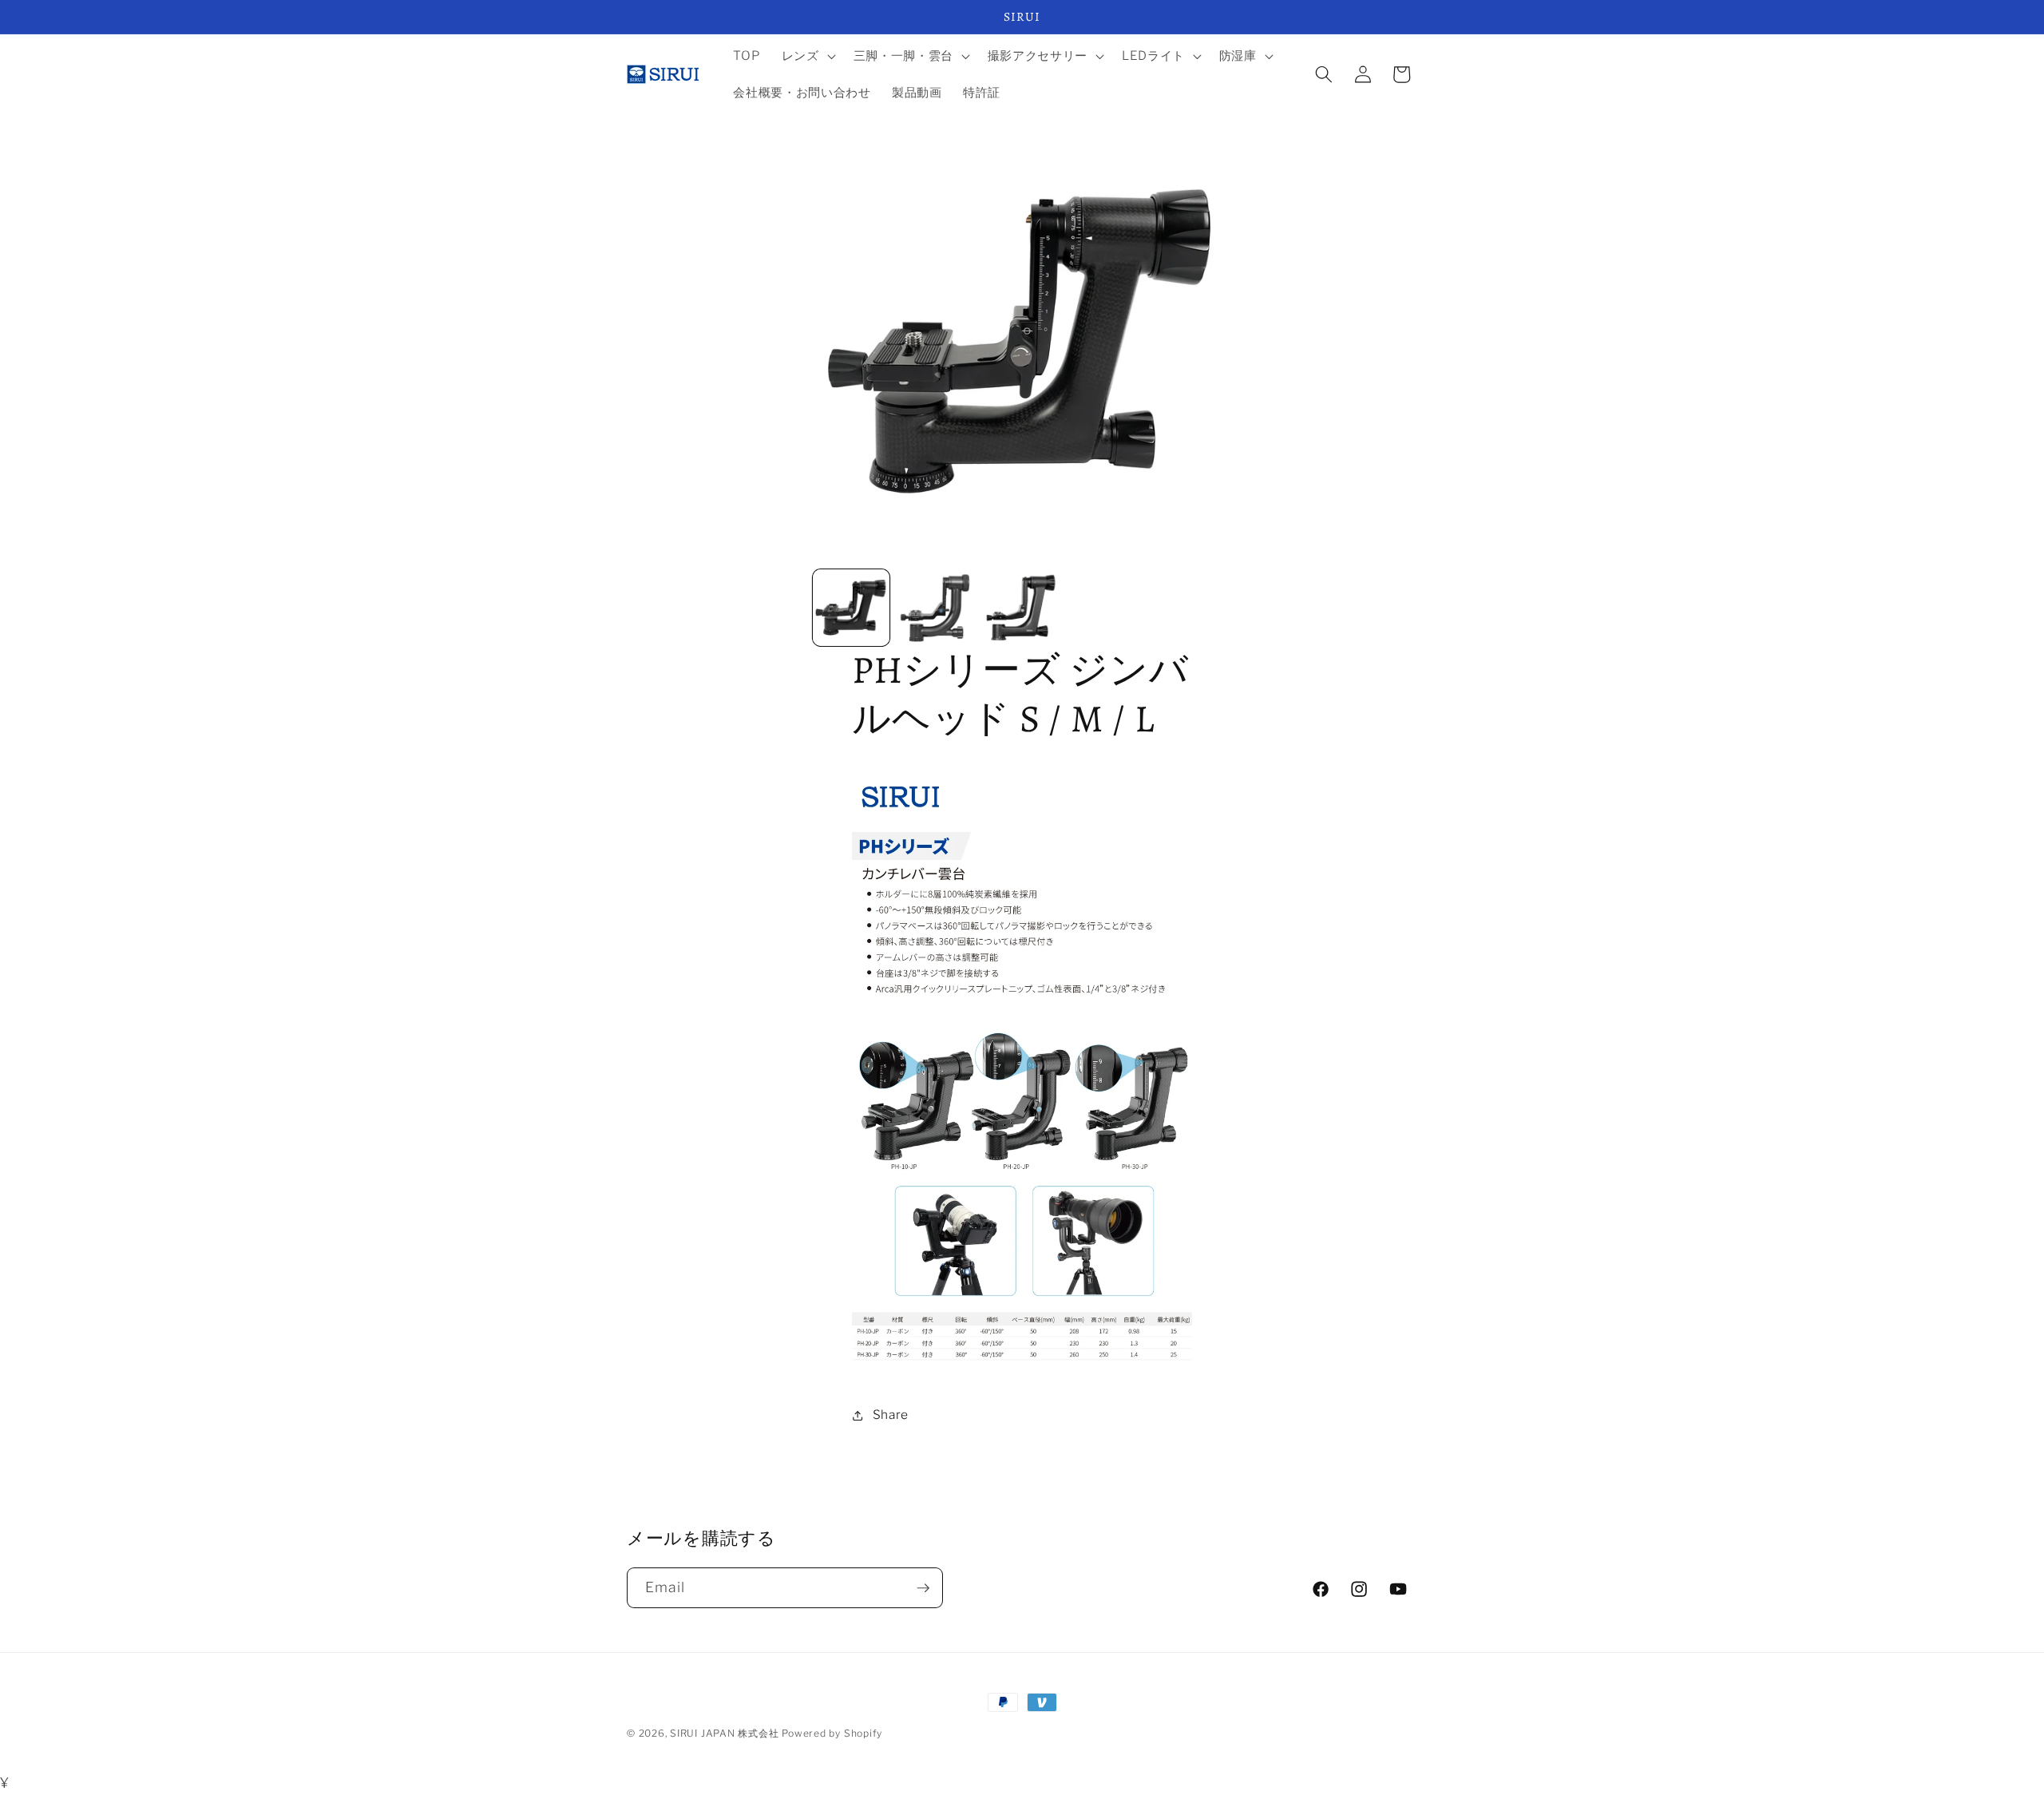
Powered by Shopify (832, 1733)
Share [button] (891, 1415)
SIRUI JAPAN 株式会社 (724, 1733)
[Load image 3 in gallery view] (1022, 608)
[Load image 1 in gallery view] (851, 608)
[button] (807, 56)
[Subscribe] (923, 1588)
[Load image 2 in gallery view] (937, 608)
